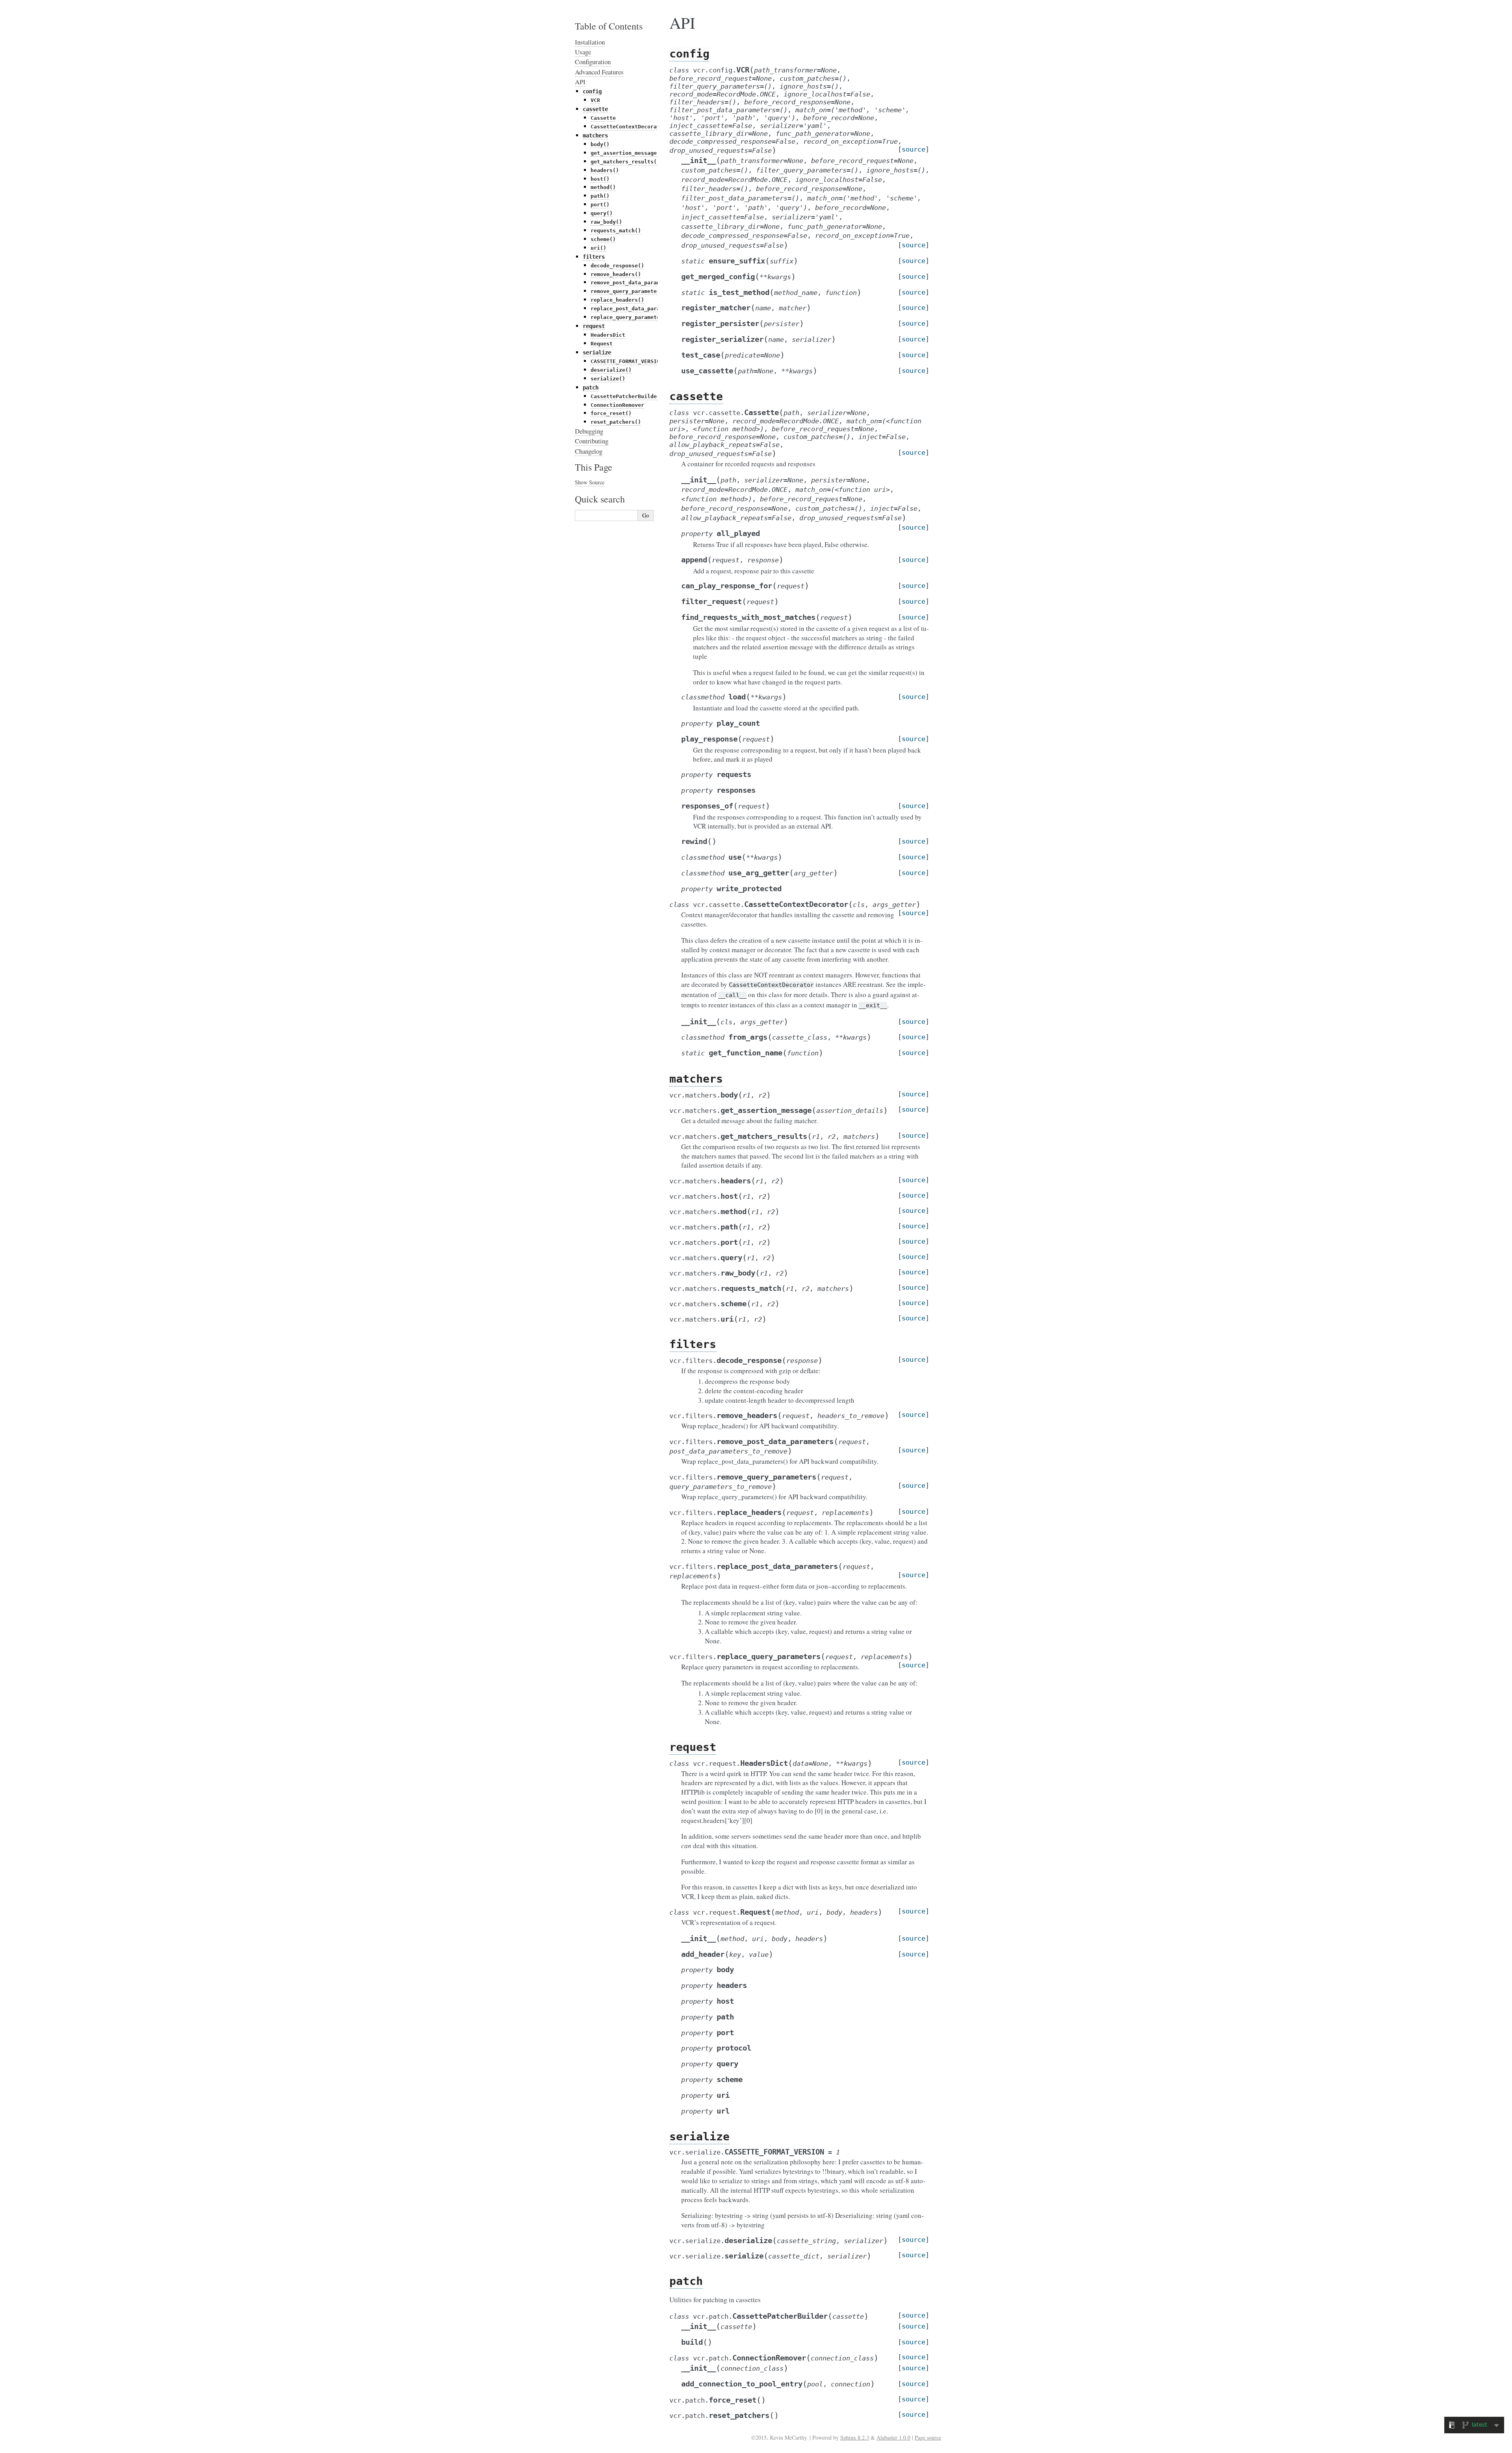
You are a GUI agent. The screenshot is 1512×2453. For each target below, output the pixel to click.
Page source (928, 2437)
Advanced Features (599, 72)
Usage (583, 52)
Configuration (593, 62)
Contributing (592, 441)
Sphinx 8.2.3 (855, 2437)
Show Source (590, 482)
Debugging (589, 431)
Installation (590, 42)
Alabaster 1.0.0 (893, 2437)
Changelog (589, 451)
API (580, 82)
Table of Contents (609, 26)
